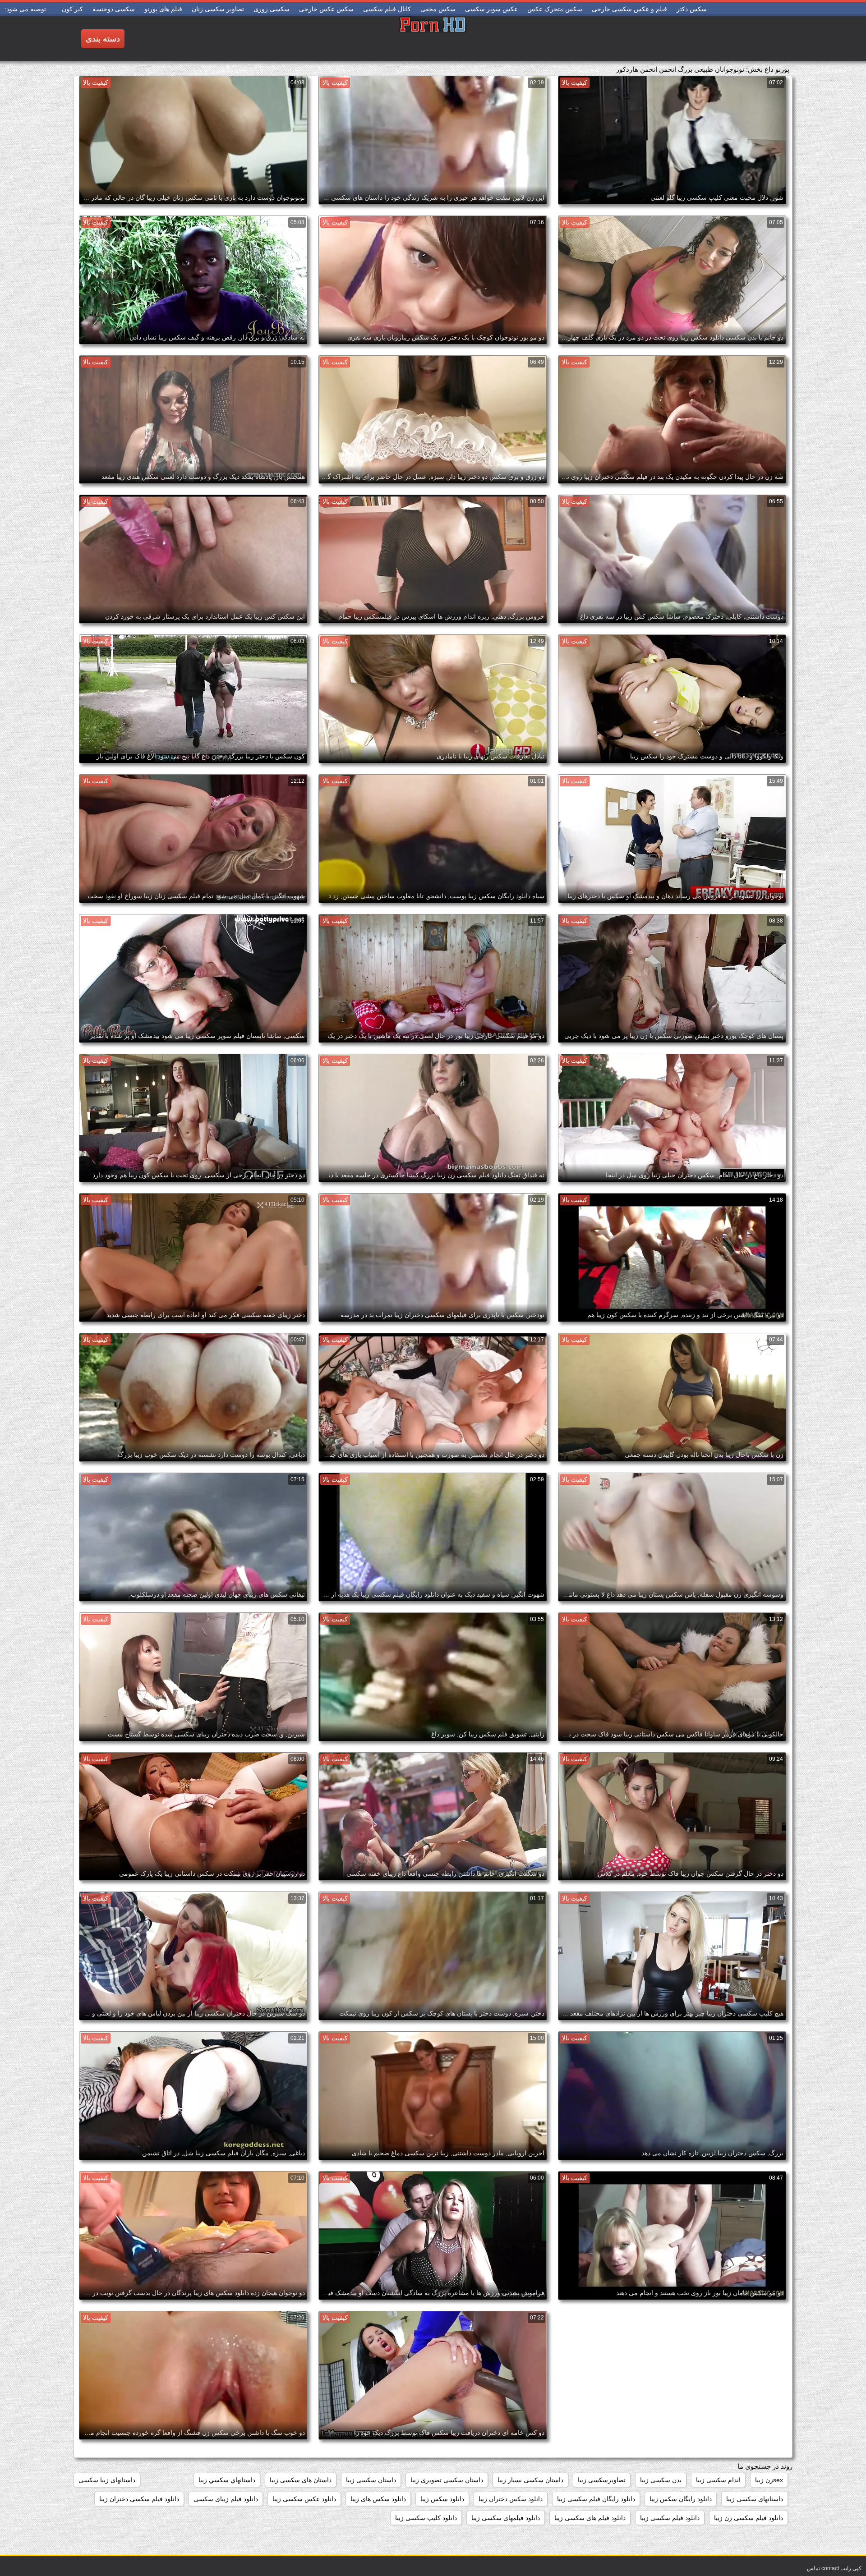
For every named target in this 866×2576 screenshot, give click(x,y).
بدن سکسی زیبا (661, 2480)
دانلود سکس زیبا (442, 2499)
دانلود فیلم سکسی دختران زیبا (139, 2499)
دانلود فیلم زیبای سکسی (226, 2499)
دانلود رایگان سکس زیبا (681, 2499)
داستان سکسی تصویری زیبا (447, 2480)
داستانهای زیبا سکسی (107, 2480)
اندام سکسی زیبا (718, 2480)
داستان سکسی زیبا (371, 2480)
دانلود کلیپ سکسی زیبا (426, 2518)
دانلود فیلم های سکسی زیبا (590, 2518)
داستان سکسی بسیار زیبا (530, 2480)
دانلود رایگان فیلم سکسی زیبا (596, 2499)
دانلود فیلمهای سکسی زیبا (506, 2518)
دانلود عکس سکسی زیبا (304, 2499)
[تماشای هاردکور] (433, 38)
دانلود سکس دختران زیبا (511, 2499)
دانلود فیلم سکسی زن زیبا (749, 2518)
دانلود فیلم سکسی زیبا (670, 2518)
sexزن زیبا (769, 2480)
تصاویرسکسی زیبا (602, 2480)
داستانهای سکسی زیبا (755, 2499)
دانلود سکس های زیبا (378, 2499)
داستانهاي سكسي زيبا (227, 2480)
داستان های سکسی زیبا (301, 2480)
